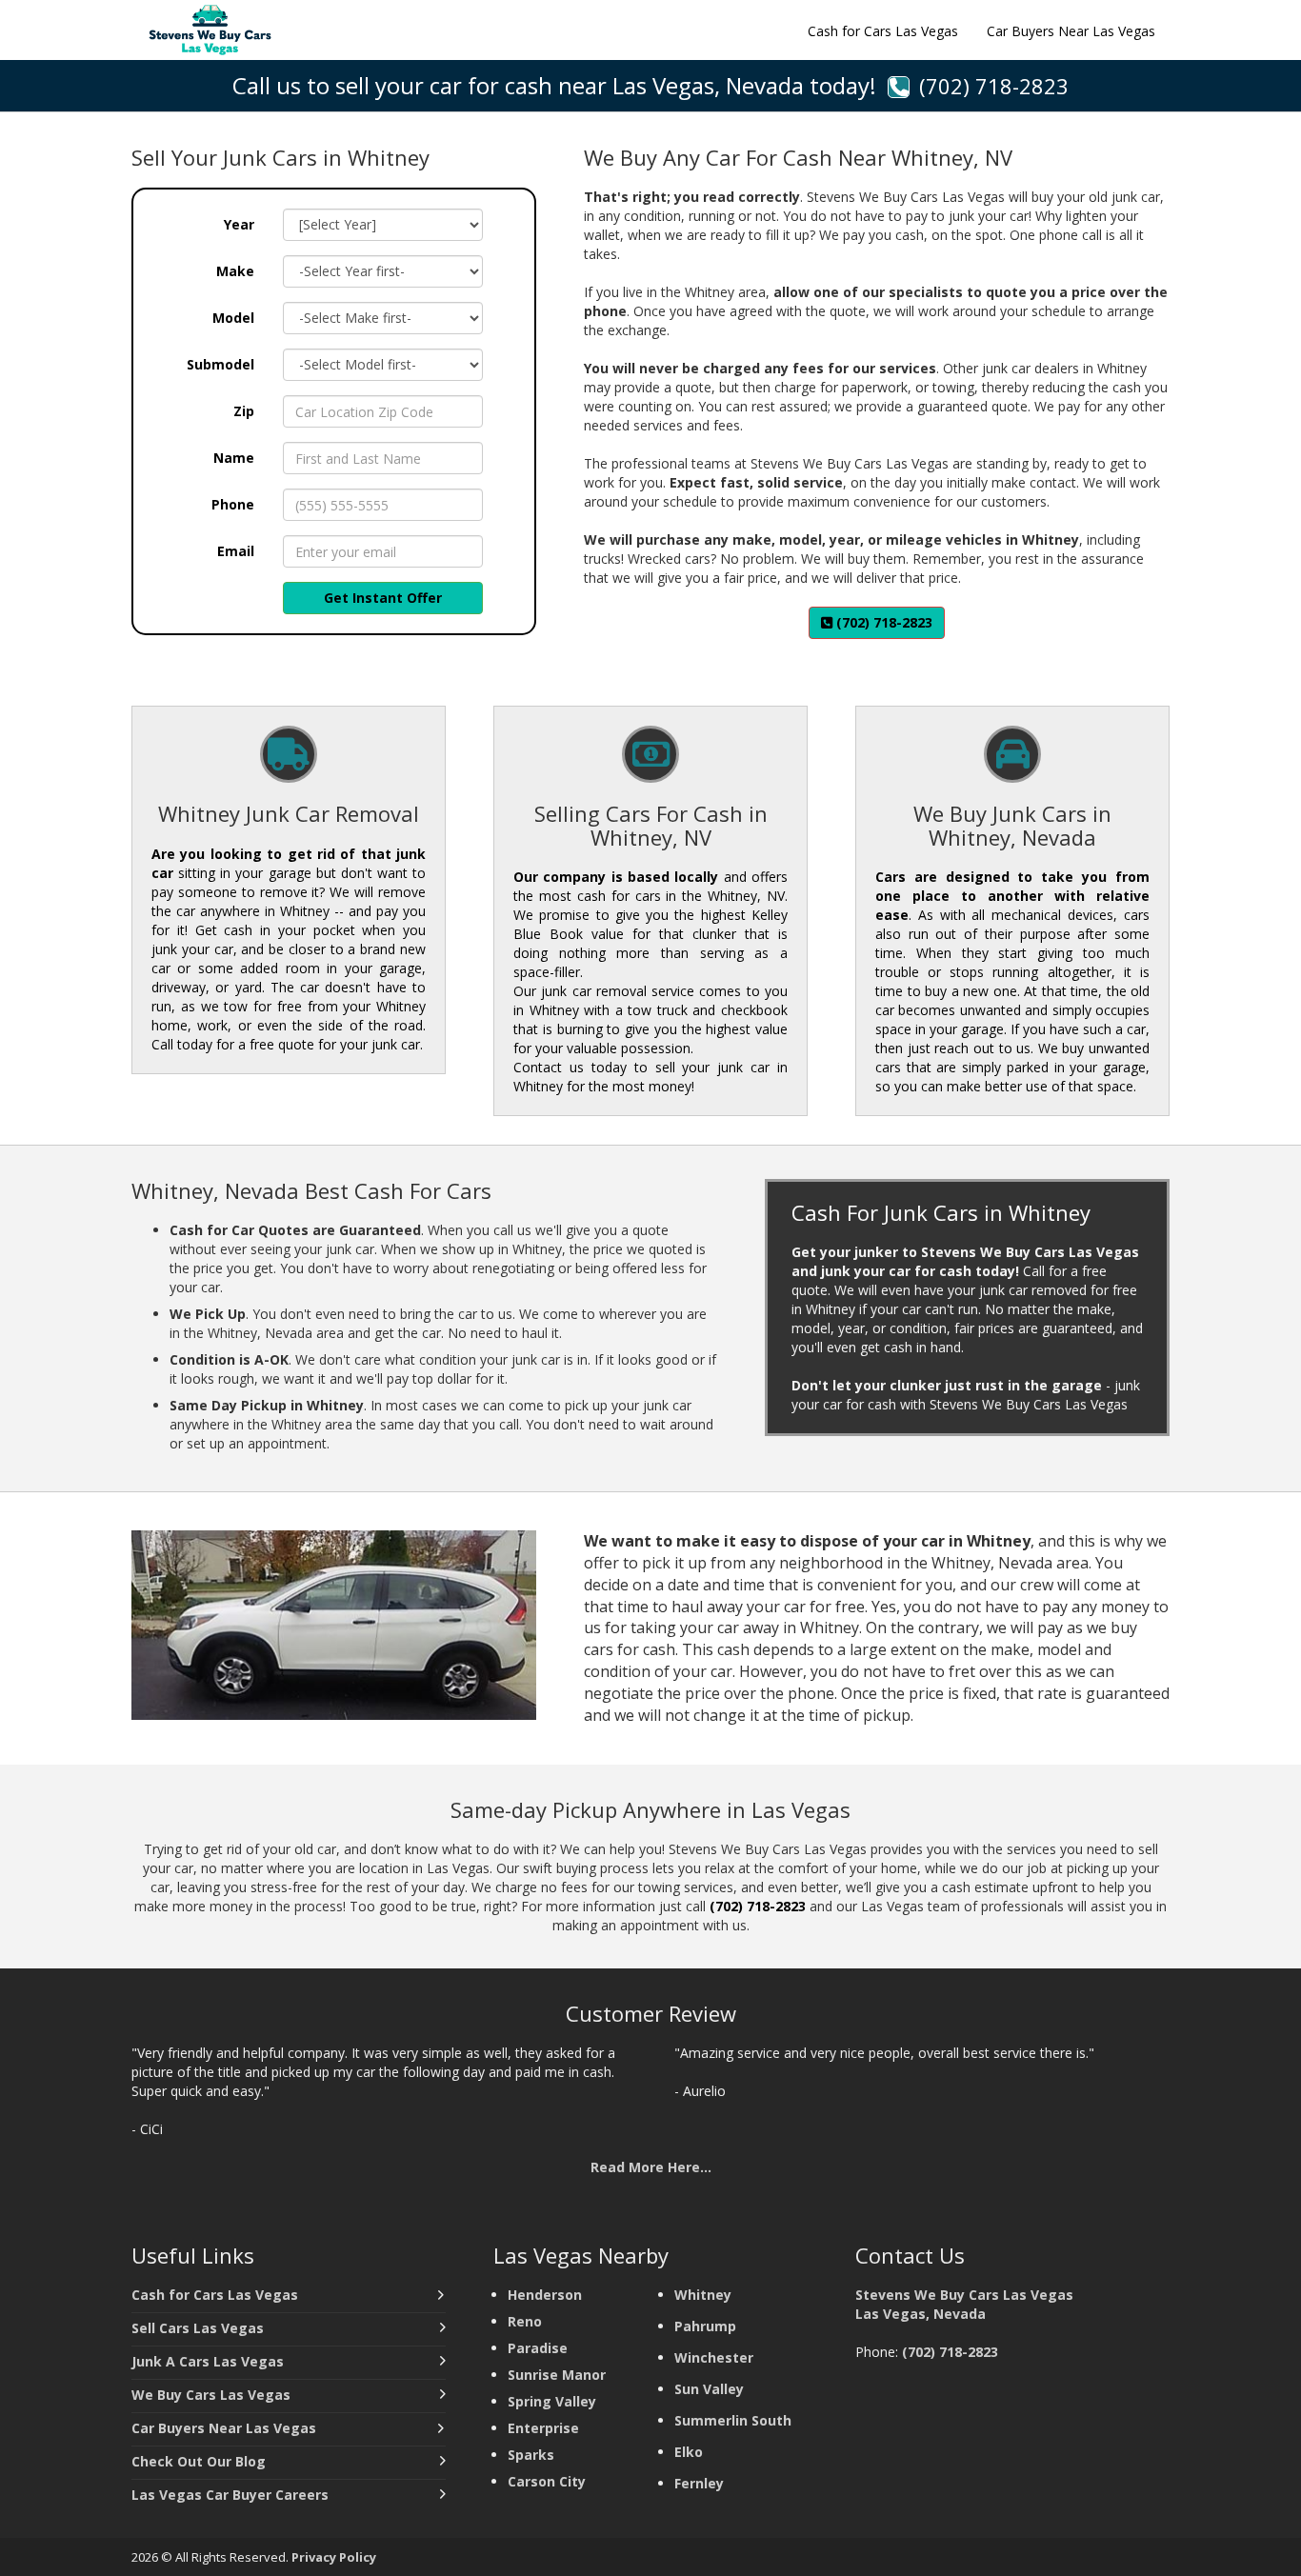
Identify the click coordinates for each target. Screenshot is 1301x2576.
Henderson (545, 2295)
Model (233, 318)
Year (239, 224)
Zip (244, 411)
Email (236, 551)
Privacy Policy (334, 2557)
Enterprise (545, 2428)
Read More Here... (651, 2167)
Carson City (547, 2481)
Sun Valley (711, 2389)
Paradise (538, 2348)
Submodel (220, 364)
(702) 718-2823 (994, 86)
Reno (525, 2321)
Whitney (703, 2295)
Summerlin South (733, 2420)
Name (234, 458)
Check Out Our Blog (199, 2461)
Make (235, 271)
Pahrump (705, 2326)
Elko (689, 2452)
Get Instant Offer (383, 598)
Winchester (716, 2357)
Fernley (699, 2483)
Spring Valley (554, 2401)
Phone (233, 504)
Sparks (533, 2455)
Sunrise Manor (557, 2375)
